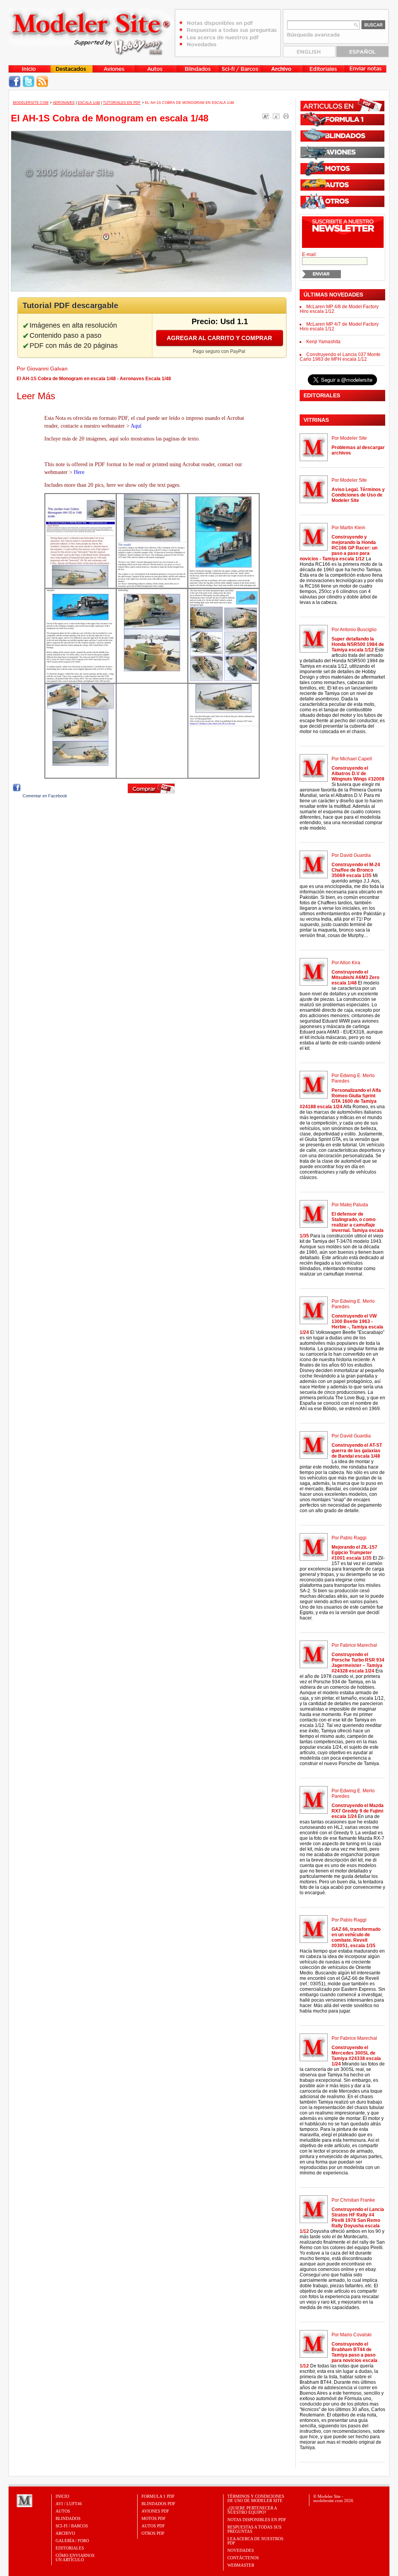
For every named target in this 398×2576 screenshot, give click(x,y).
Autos (63, 2511)
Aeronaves (64, 103)
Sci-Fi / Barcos (72, 2526)
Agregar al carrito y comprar (219, 338)
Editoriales (70, 2548)
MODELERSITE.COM (31, 103)
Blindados (68, 2518)
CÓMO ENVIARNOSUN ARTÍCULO (75, 2558)
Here (79, 472)
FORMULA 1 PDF (158, 2496)
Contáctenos (243, 2558)
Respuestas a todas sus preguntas (254, 2529)
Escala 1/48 (89, 103)
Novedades (241, 2550)
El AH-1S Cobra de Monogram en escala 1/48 (110, 118)
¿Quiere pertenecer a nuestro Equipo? (252, 2510)
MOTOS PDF (154, 2518)
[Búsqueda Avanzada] (314, 37)
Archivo (65, 2533)
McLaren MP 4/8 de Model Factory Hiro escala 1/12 (339, 309)
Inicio (62, 2496)
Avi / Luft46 (69, 2504)
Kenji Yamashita (323, 342)
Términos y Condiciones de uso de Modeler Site (256, 2498)
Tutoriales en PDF (122, 103)
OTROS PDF (153, 2533)
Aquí (136, 426)
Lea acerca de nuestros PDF (255, 2541)
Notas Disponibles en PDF (257, 2520)
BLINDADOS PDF (158, 2504)
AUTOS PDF (153, 2526)
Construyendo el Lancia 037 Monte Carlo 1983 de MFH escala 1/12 (340, 357)
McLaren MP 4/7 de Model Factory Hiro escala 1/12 (339, 326)
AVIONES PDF (155, 2511)
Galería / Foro (72, 2541)
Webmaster (241, 2565)
